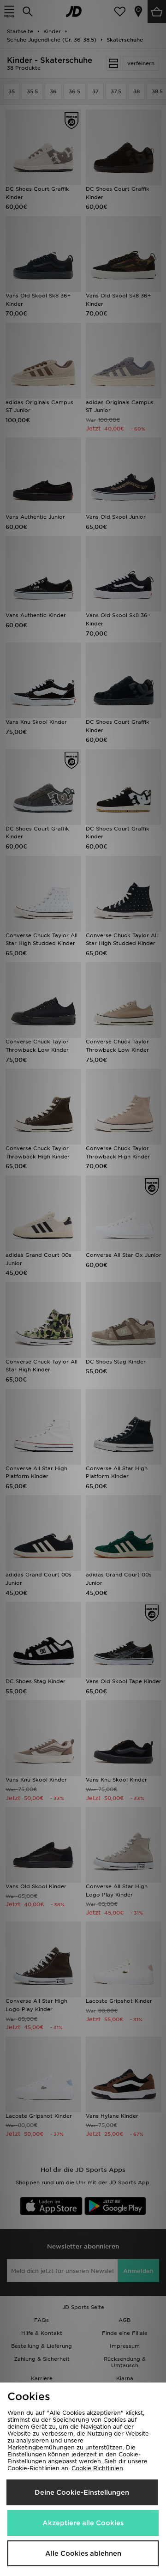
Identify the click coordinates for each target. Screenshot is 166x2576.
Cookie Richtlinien (97, 2468)
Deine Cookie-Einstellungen (82, 2492)
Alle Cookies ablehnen (83, 2553)
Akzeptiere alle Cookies (83, 2523)
